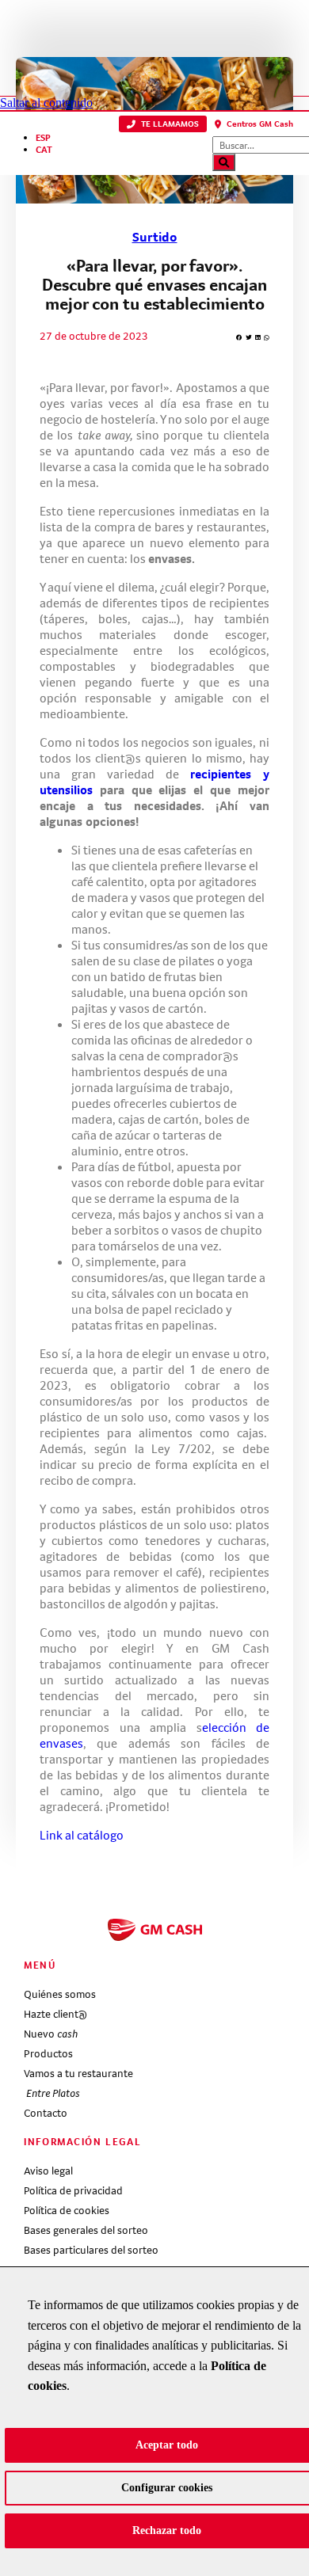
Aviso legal (48, 2171)
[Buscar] (224, 162)
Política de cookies (67, 2210)
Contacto (46, 2113)
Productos (48, 2053)
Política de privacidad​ (73, 2190)
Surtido (155, 237)
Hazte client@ (55, 2014)
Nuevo (51, 2034)
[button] (163, 124)
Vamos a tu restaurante (78, 2073)
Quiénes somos (60, 1994)
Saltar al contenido (46, 103)
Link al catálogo (82, 1835)
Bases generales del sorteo (86, 2230)
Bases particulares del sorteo (91, 2250)
